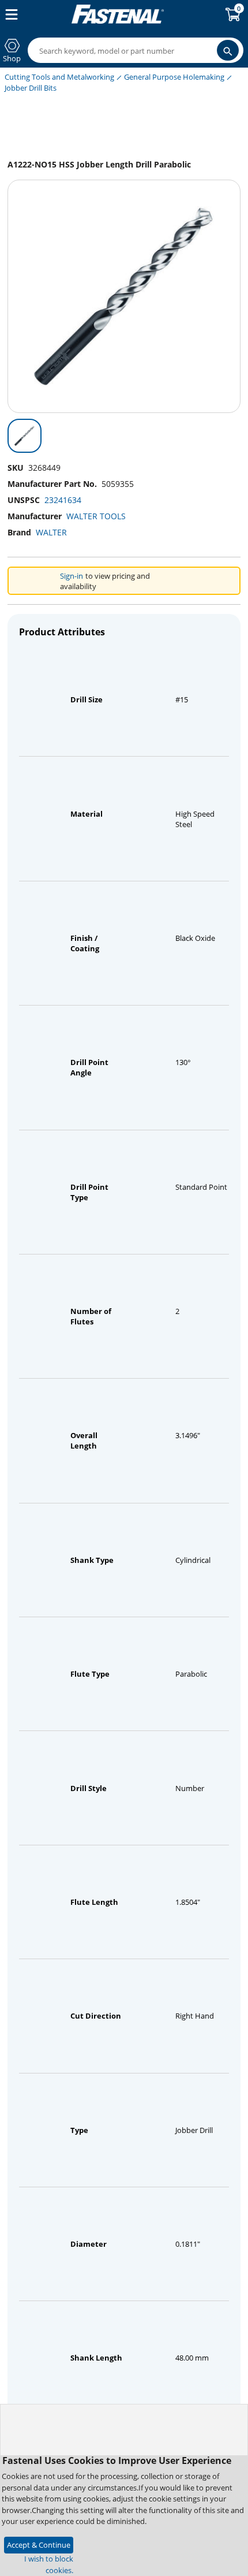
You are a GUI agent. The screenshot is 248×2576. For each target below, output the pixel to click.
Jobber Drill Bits (31, 88)
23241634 (63, 500)
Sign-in (72, 576)
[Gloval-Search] (228, 50)
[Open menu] (9, 14)
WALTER (51, 532)
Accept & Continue (39, 2545)
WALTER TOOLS (96, 516)
